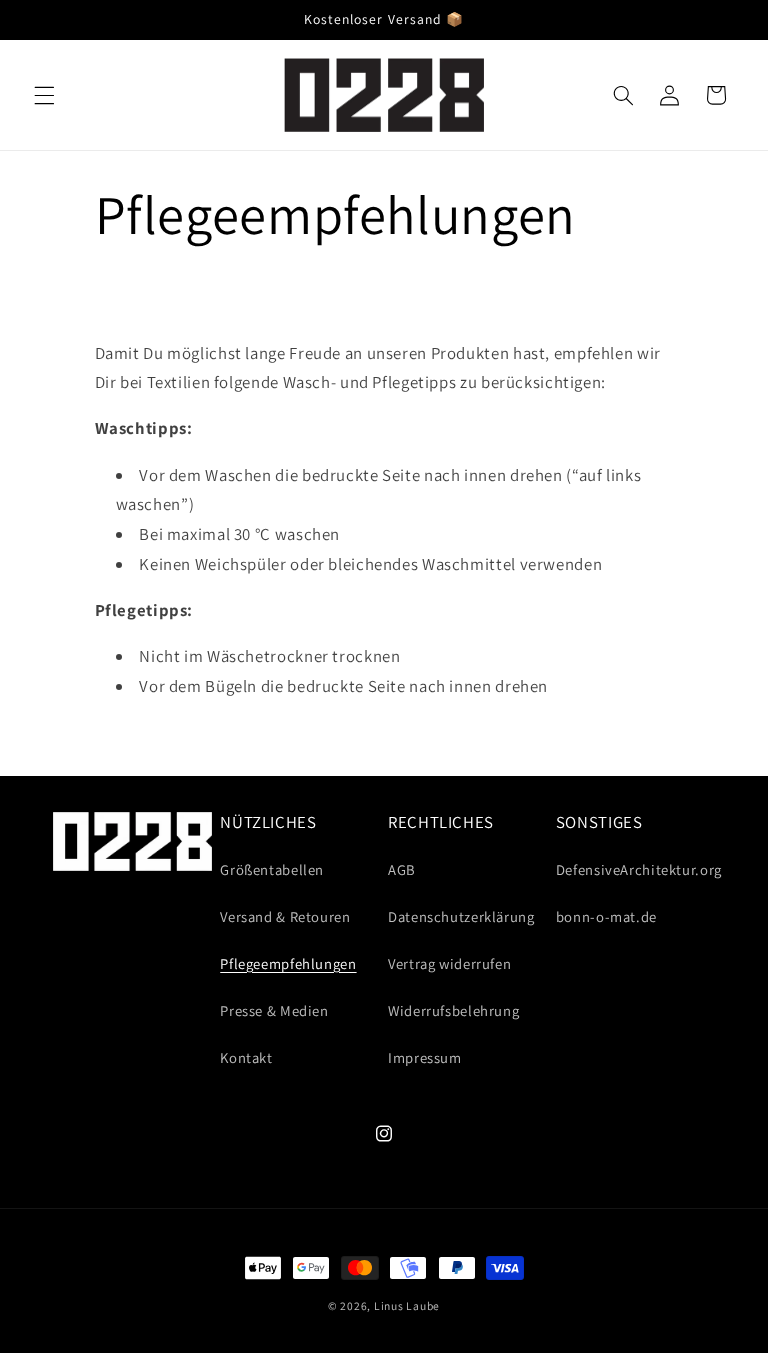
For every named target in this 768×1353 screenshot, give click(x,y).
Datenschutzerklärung (461, 916)
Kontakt (246, 1057)
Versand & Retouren (285, 916)
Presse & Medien (274, 1010)
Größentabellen (272, 869)
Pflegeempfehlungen (288, 963)
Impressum (425, 1057)
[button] (44, 95)
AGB (402, 869)
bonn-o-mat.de (606, 916)
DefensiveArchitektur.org (639, 869)
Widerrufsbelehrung (453, 1010)
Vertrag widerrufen (449, 963)
